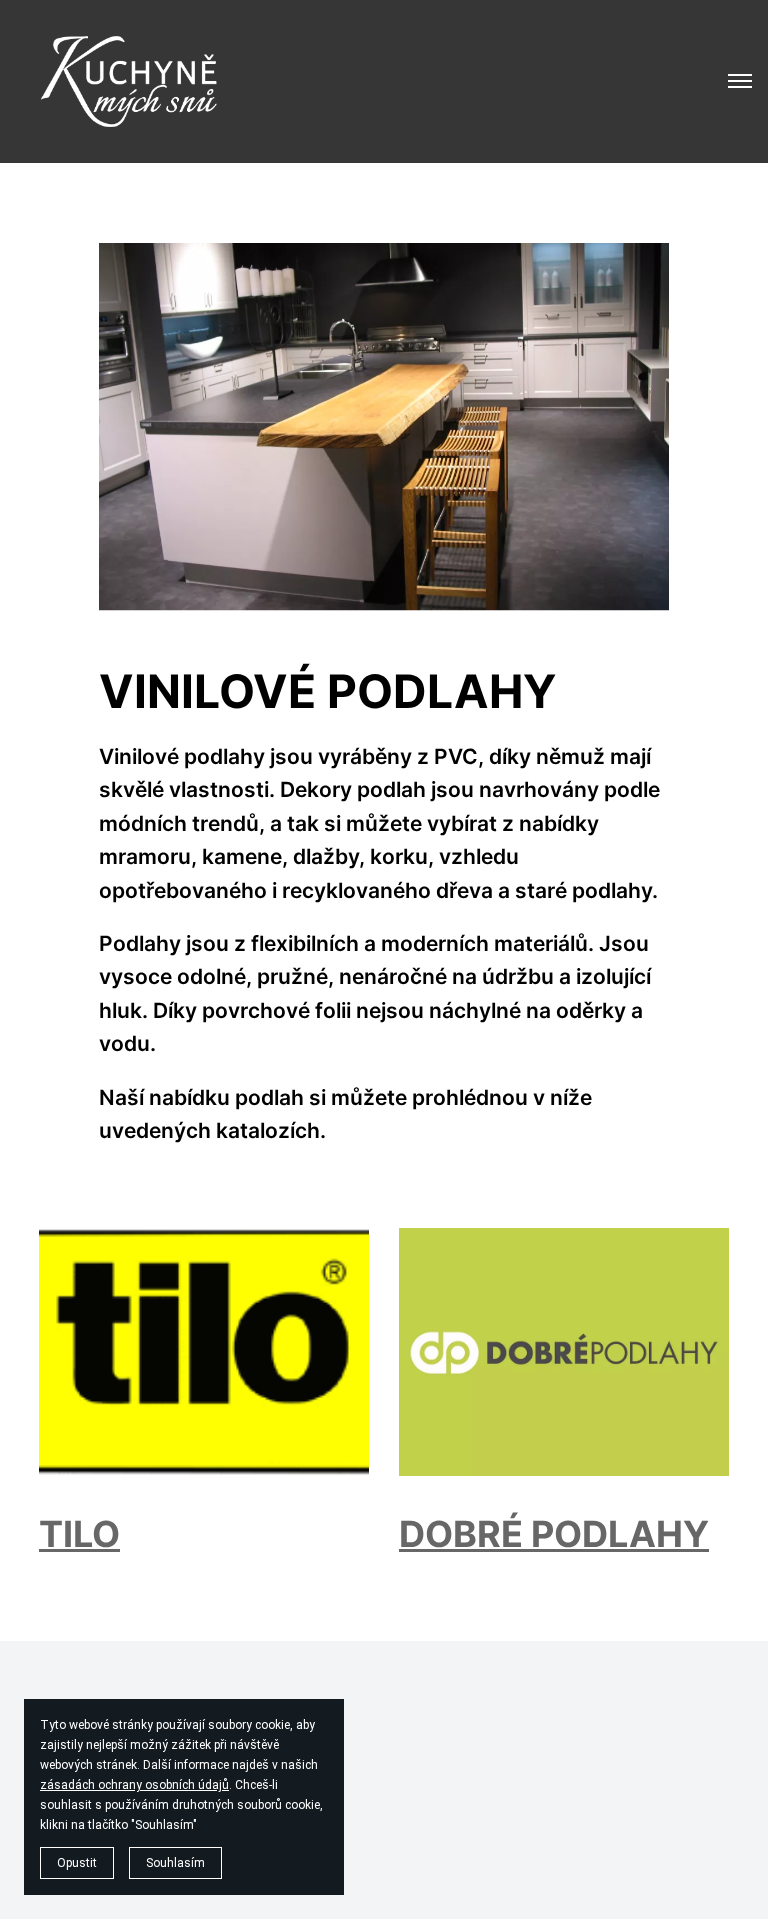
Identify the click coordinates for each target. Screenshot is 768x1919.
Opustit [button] (77, 1863)
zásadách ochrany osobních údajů (134, 1785)
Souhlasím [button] (175, 1863)
